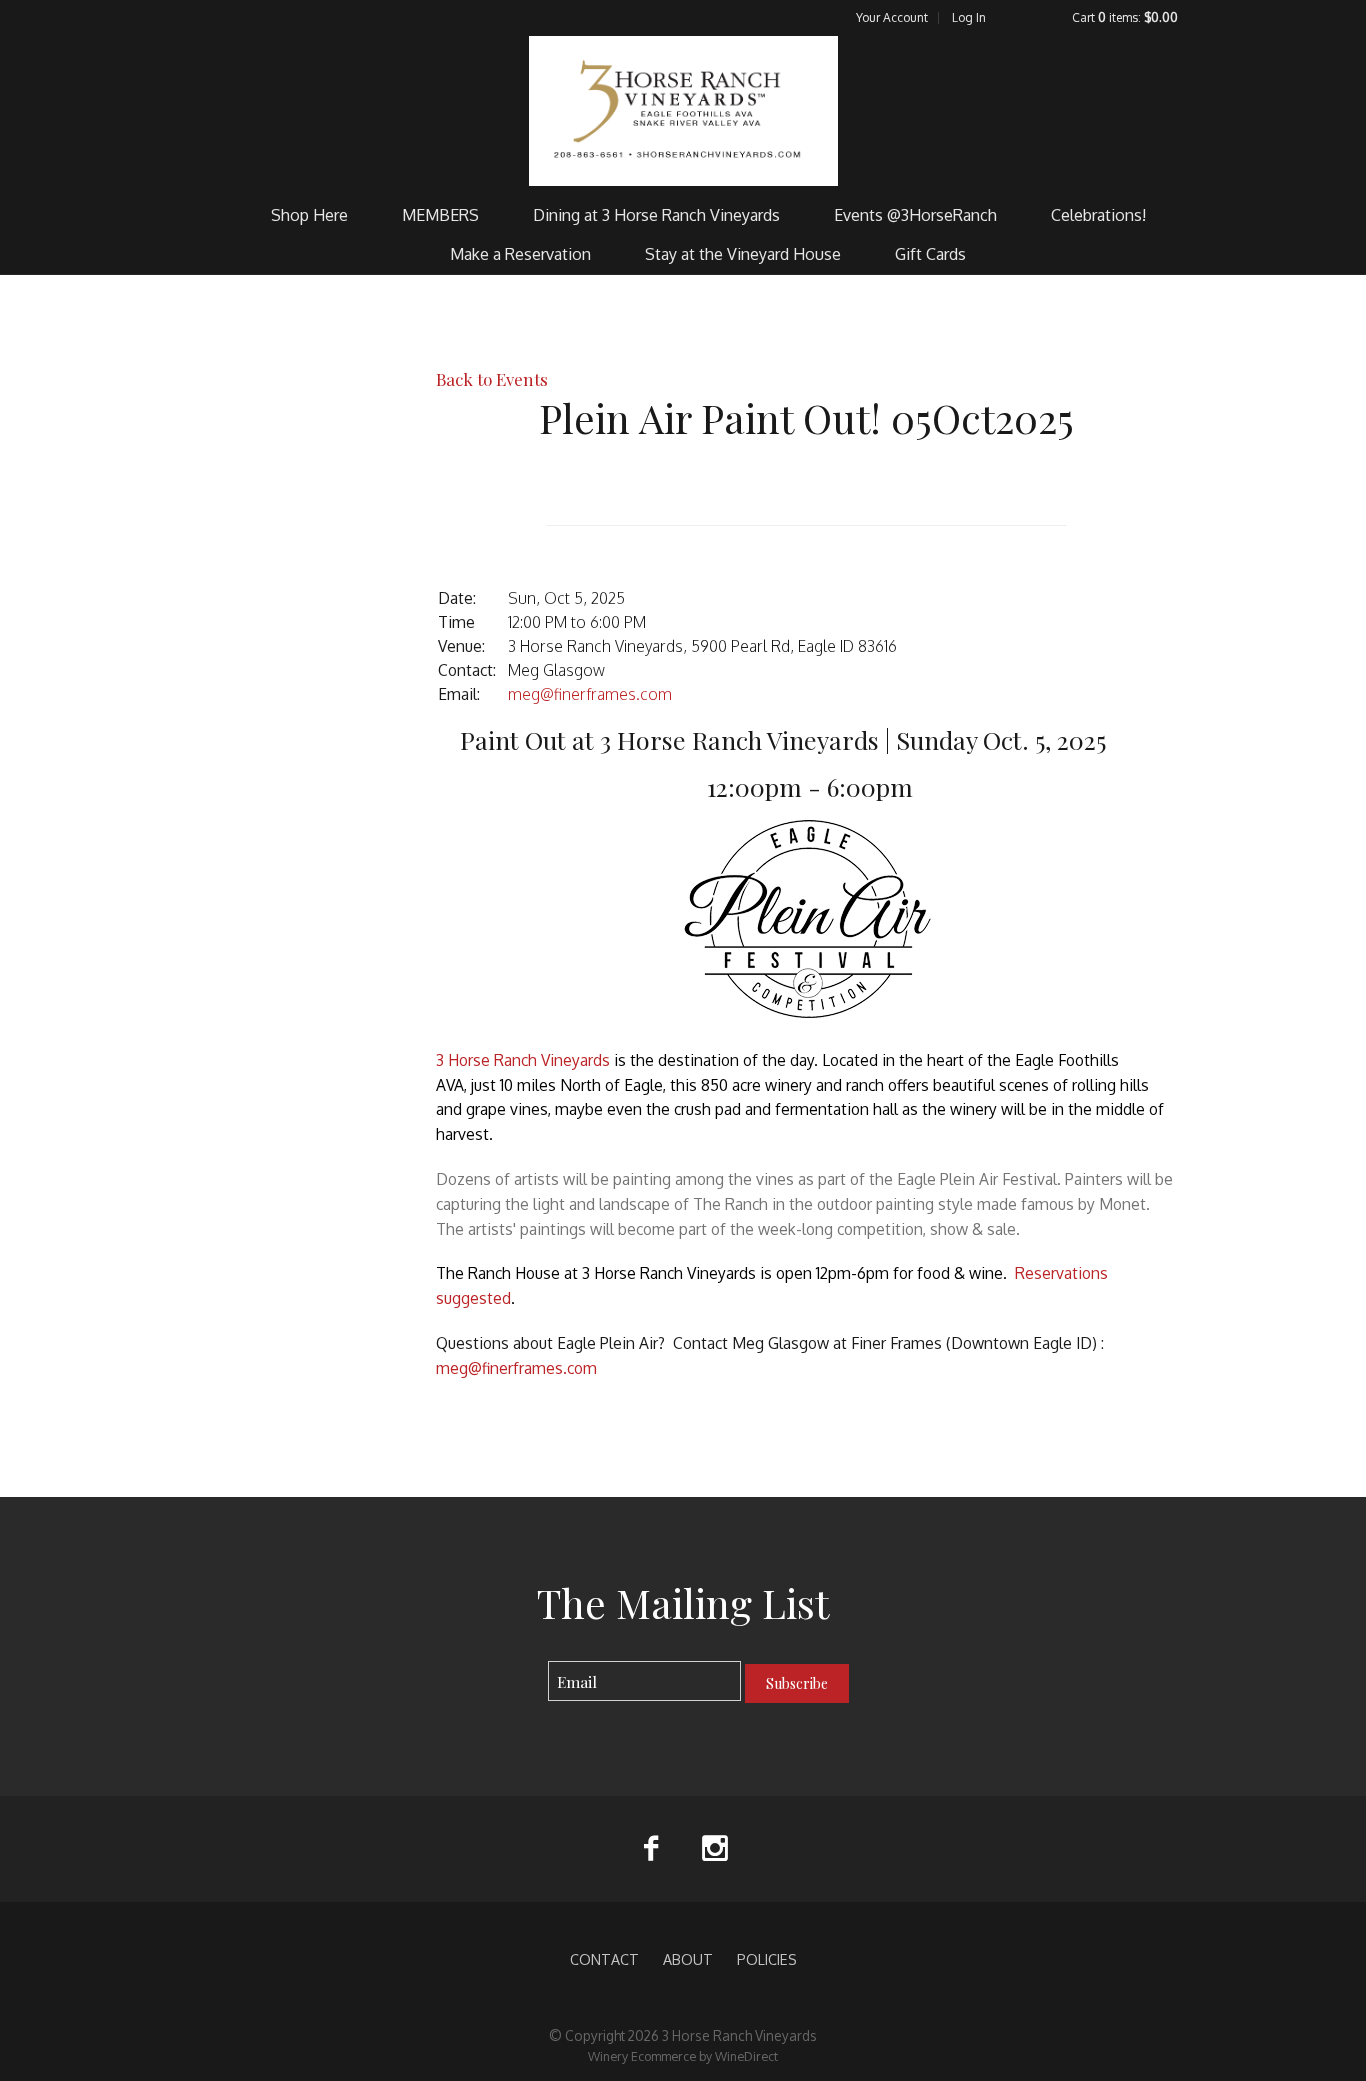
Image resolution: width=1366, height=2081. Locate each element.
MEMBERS (440, 215)
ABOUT (688, 1959)
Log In (969, 17)
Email (530, 1661)
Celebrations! (1098, 215)
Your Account (892, 17)
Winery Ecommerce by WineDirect (683, 2056)
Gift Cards (930, 254)
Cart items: (1125, 17)
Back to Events (492, 379)
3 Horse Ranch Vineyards (683, 111)
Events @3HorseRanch (915, 215)
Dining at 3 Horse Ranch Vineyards (656, 215)
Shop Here (309, 215)
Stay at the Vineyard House (743, 254)
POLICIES (767, 1959)
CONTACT (604, 1959)
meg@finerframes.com (590, 694)
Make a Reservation (520, 254)
